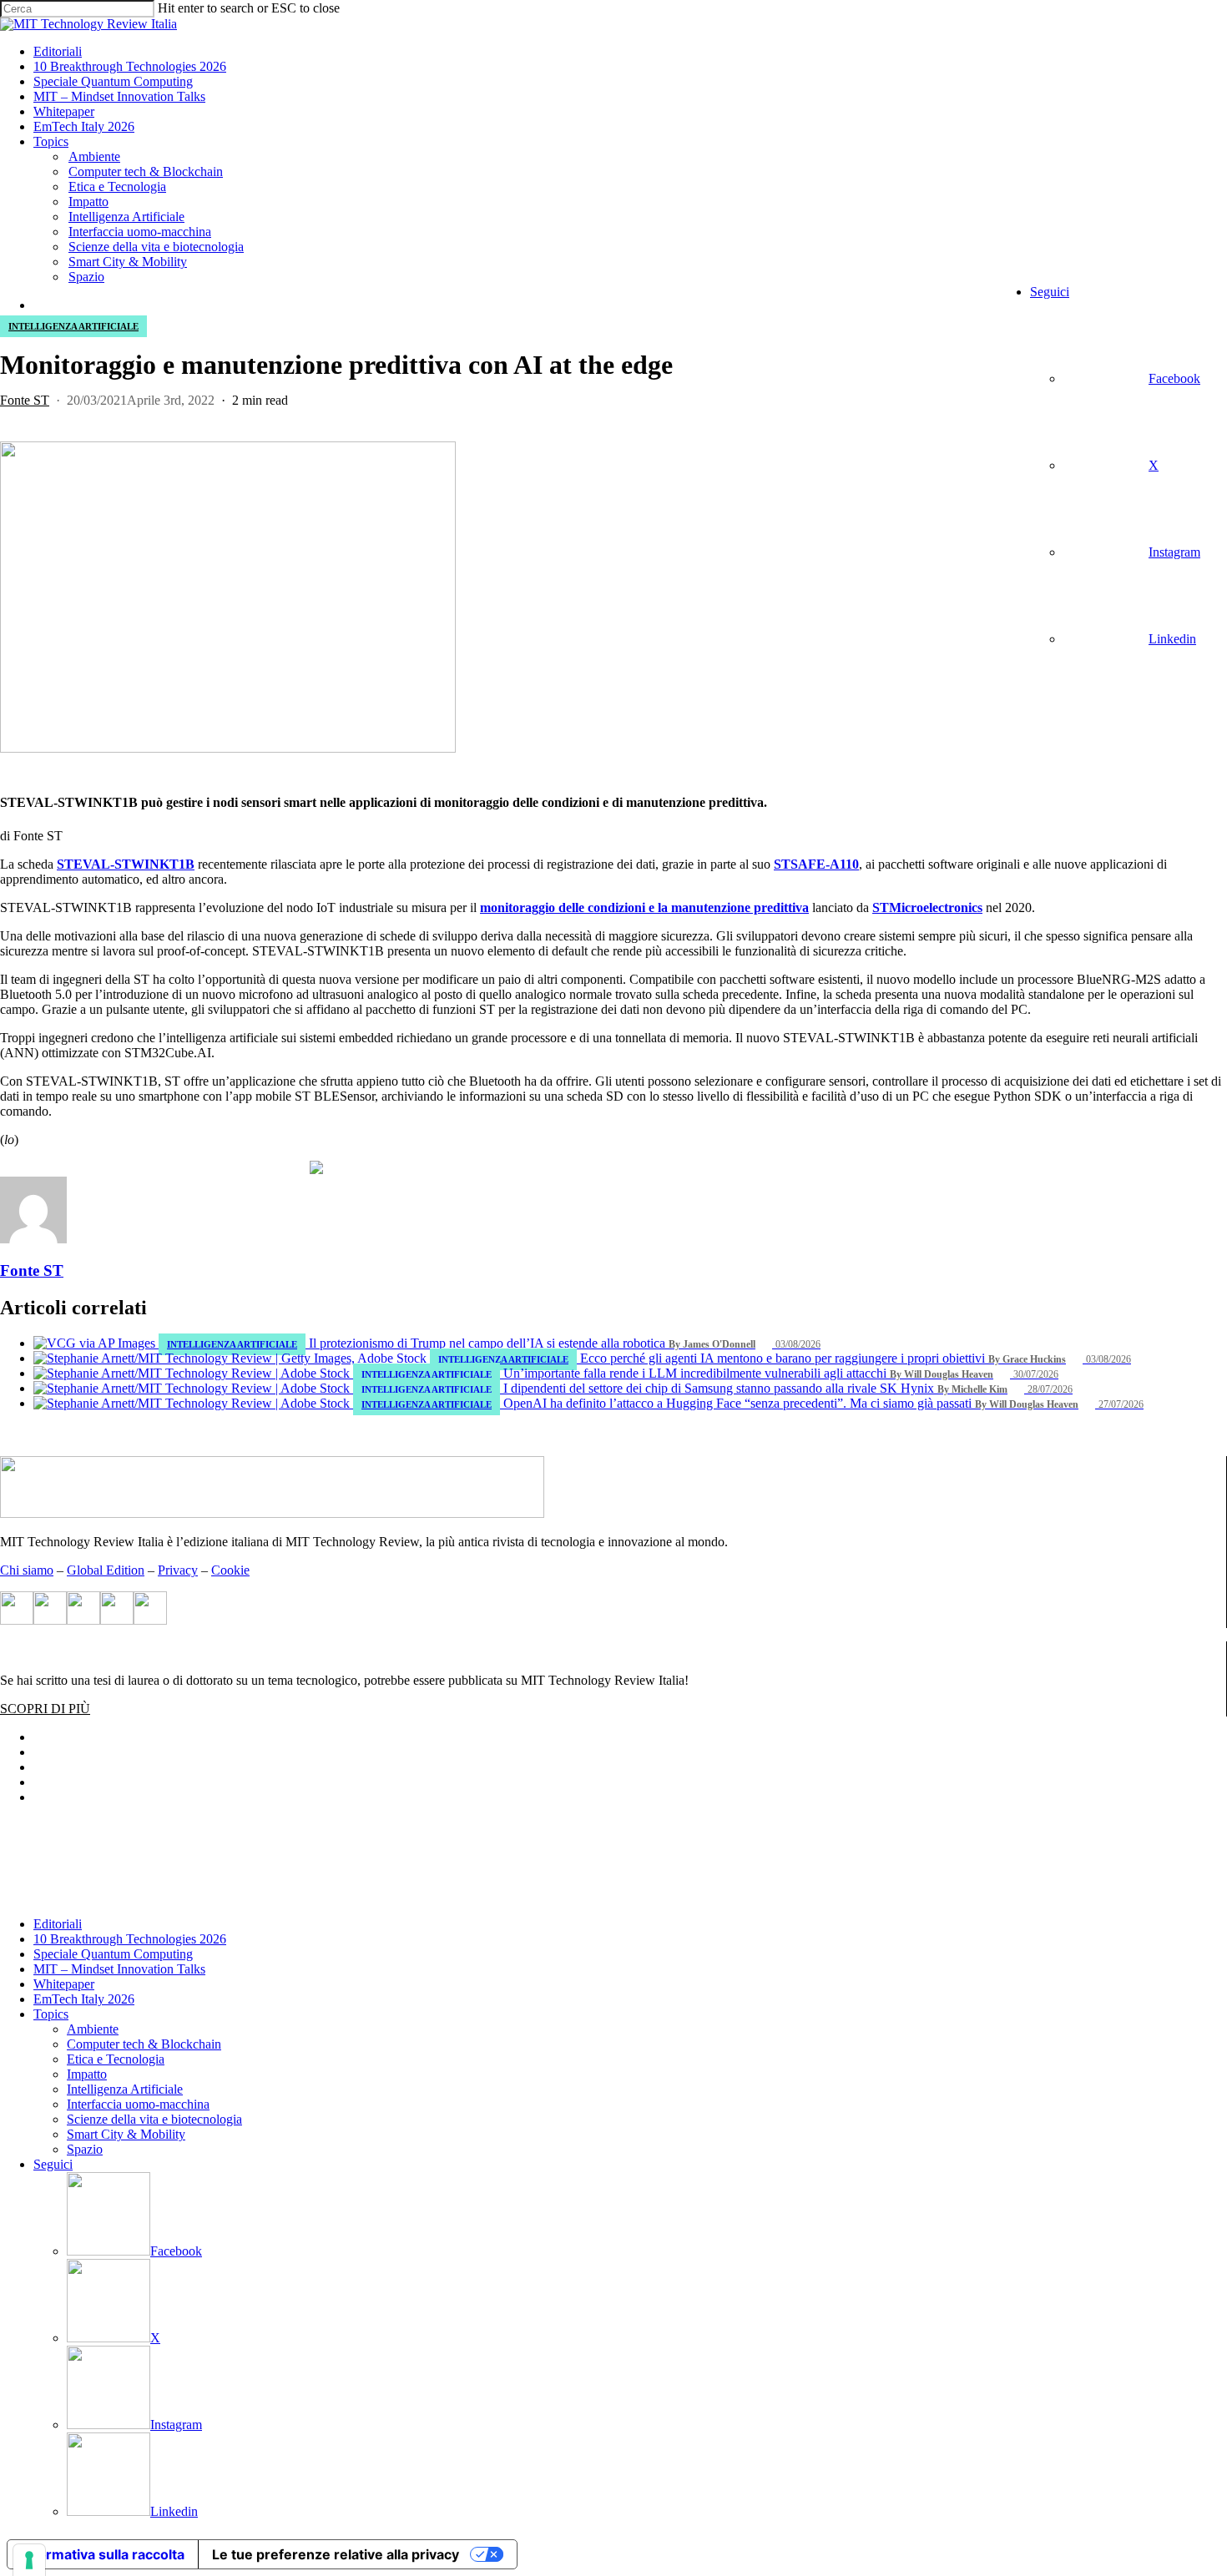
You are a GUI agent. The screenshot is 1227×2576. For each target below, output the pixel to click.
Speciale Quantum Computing (113, 1954)
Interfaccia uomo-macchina (138, 2104)
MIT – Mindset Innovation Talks (119, 1969)
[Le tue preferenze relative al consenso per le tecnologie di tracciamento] (29, 2560)
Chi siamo (27, 1570)
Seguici (53, 2164)
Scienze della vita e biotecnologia (154, 2119)
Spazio (85, 2149)
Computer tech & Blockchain (144, 2044)
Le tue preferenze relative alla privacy (336, 2554)
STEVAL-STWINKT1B (126, 864)
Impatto (87, 2074)
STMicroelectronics (927, 907)
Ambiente (93, 2029)
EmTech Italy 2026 (84, 1999)
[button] (45, 1709)
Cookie (230, 1570)
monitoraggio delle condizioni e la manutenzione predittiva (644, 907)
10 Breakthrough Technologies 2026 (130, 1939)
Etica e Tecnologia (116, 2059)
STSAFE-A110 (816, 864)
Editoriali (58, 1924)
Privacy (178, 1570)
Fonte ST (25, 400)
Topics (51, 2014)
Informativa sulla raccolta (103, 2554)
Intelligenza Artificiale (73, 326)
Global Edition (106, 1570)
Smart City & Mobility (126, 2134)
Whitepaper (64, 1984)
